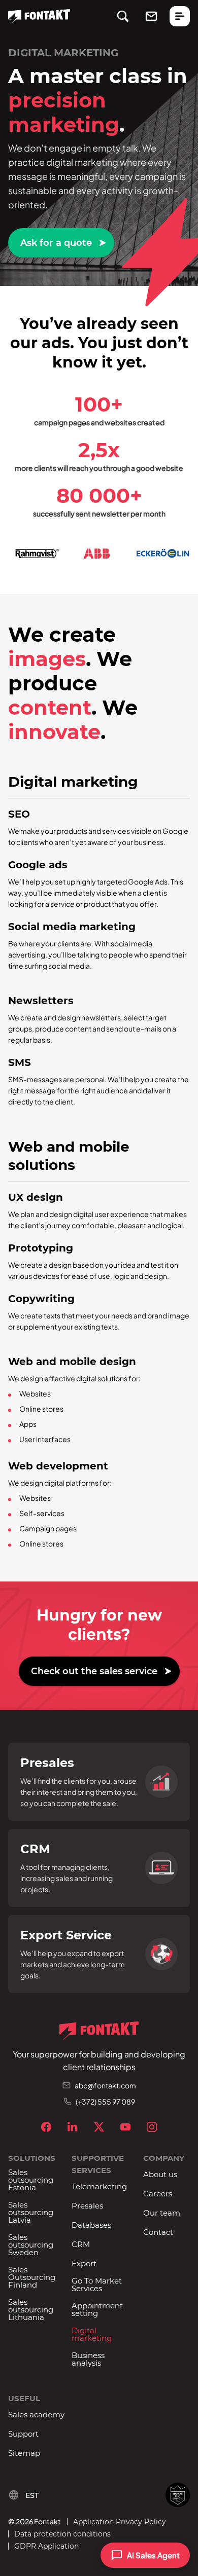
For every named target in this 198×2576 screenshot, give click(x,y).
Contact (158, 2232)
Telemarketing (99, 2186)
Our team (162, 2213)
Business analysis (88, 2359)
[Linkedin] (73, 2127)
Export (84, 2264)
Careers (158, 2194)
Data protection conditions (62, 2534)
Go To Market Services (97, 2285)
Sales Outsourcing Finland (32, 2277)
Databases (91, 2225)
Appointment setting (97, 2309)
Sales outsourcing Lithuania (31, 2310)
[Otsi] (123, 16)
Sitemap (24, 2453)
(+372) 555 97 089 (105, 2102)
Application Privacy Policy (120, 2522)
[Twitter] (99, 2127)
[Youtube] (125, 2127)
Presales (87, 2206)
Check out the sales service (94, 1671)
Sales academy (36, 2415)
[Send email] (151, 16)
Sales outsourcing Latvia (31, 2212)
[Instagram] (152, 2127)
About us (160, 2174)
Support (23, 2434)
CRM (81, 2244)
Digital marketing (92, 2334)
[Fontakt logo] (39, 16)
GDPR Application (46, 2546)
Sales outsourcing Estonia (31, 2180)
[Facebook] (46, 2127)
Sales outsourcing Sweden (31, 2245)
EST (32, 2495)
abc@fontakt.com (105, 2085)
